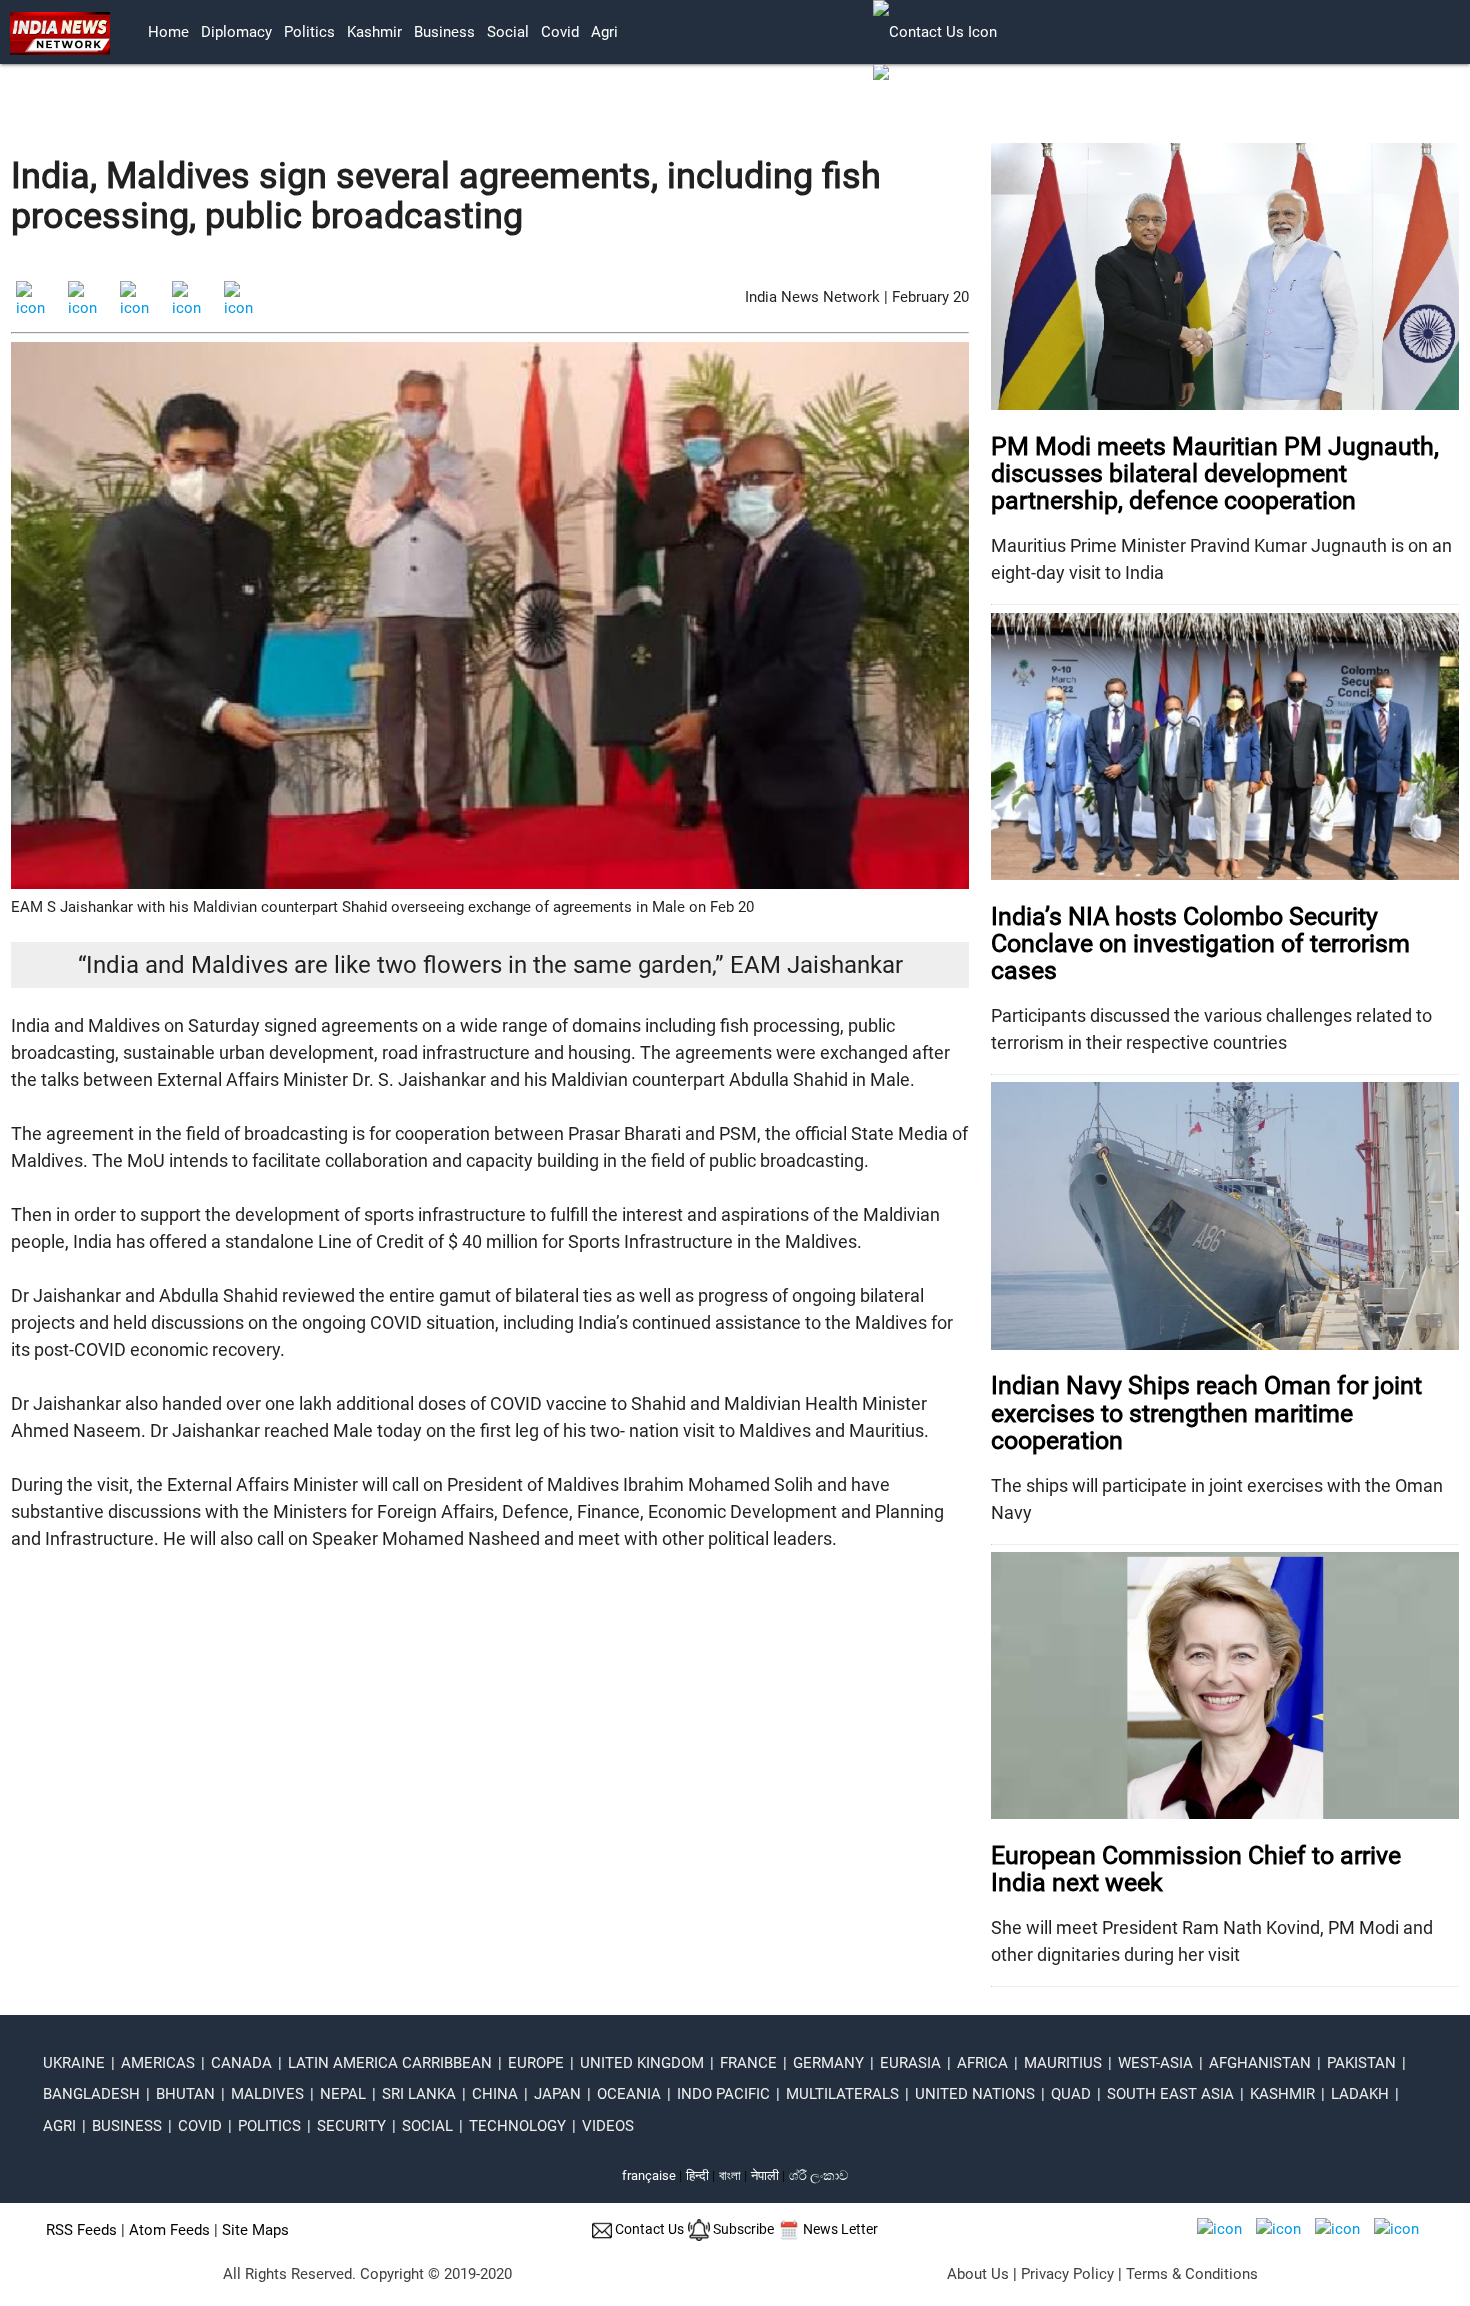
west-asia (1155, 2063)
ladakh (1360, 2094)
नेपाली (765, 2175)
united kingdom (642, 2063)
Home (168, 32)
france (748, 2063)
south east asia (1170, 2094)
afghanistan (1260, 2063)
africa (982, 2063)
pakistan (1361, 2063)
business (444, 32)
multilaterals (842, 2094)
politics (309, 32)
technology (517, 2126)
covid (560, 32)
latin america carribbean (390, 2063)
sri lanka (419, 2094)
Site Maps (255, 2230)
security (351, 2126)
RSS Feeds (81, 2230)
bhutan (185, 2094)
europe (536, 2063)
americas (158, 2063)
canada (241, 2063)
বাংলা (731, 2175)
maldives (267, 2094)
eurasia (910, 2063)
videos (608, 2126)
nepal (343, 2094)
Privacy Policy (1067, 2274)
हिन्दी (697, 2175)
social (508, 32)
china (495, 2094)
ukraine (74, 2063)
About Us (978, 2274)
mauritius (1063, 2063)
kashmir (374, 32)
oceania (629, 2094)
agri (604, 32)
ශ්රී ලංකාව (818, 2175)
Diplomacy (236, 32)
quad (1071, 2094)
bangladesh (91, 2094)
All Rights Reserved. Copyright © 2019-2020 (367, 2274)
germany (828, 2063)
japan (557, 2094)
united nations (975, 2094)
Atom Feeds (169, 2230)
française (649, 2175)
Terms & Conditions (1192, 2274)
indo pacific (723, 2094)
